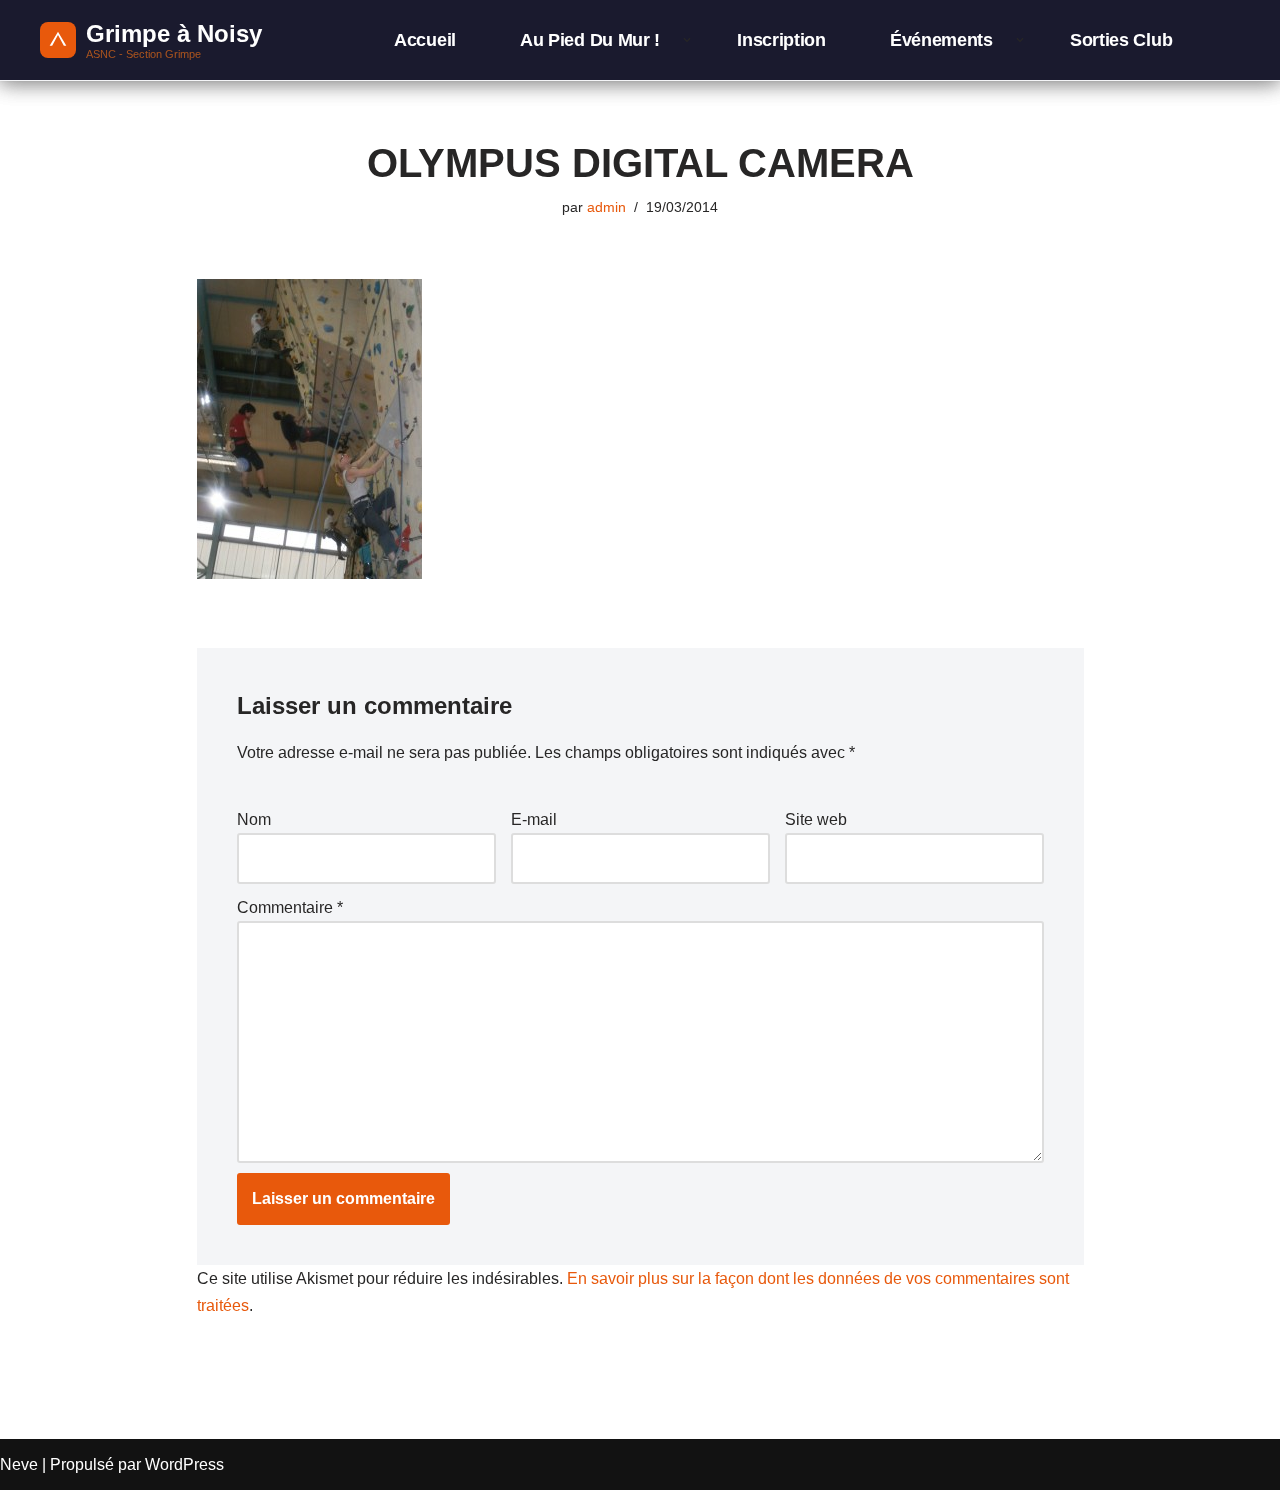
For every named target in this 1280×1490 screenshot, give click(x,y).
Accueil (425, 40)
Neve (19, 1464)
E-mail (534, 819)
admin (606, 207)
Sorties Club (1121, 40)
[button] (687, 40)
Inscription (781, 40)
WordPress (184, 1464)
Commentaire (290, 907)
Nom (254, 819)
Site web (816, 819)
